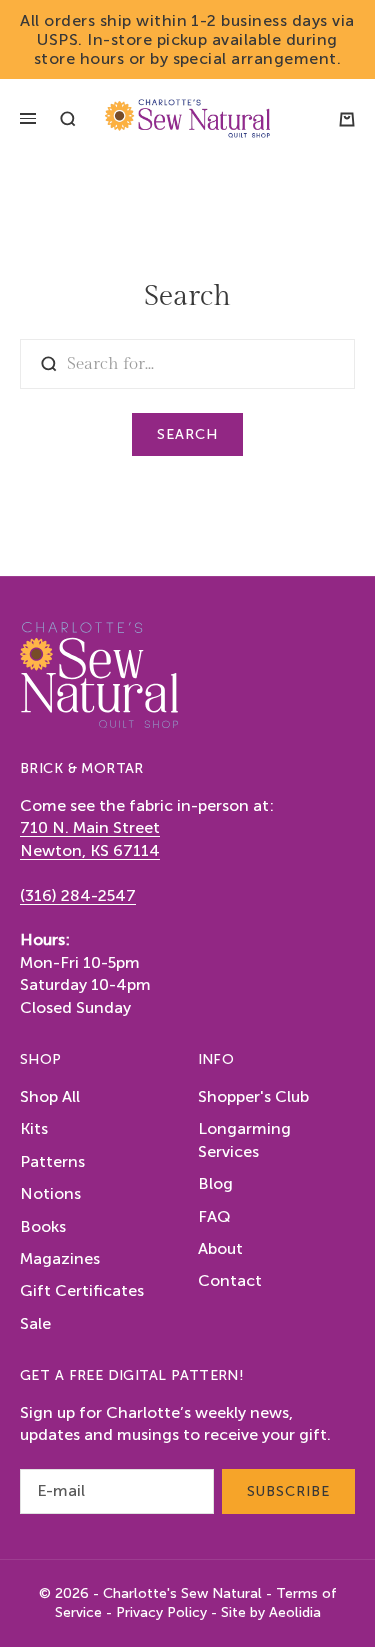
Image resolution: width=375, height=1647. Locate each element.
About (220, 1248)
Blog (215, 1183)
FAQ (214, 1216)
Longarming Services (244, 1139)
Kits (34, 1128)
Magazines (60, 1258)
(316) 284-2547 (78, 895)
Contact (230, 1280)
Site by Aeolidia (271, 1612)
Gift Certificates (82, 1290)
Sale (35, 1323)
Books (43, 1226)
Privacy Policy (161, 1612)
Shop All (50, 1096)
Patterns (52, 1161)
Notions (50, 1193)
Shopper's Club (253, 1096)
